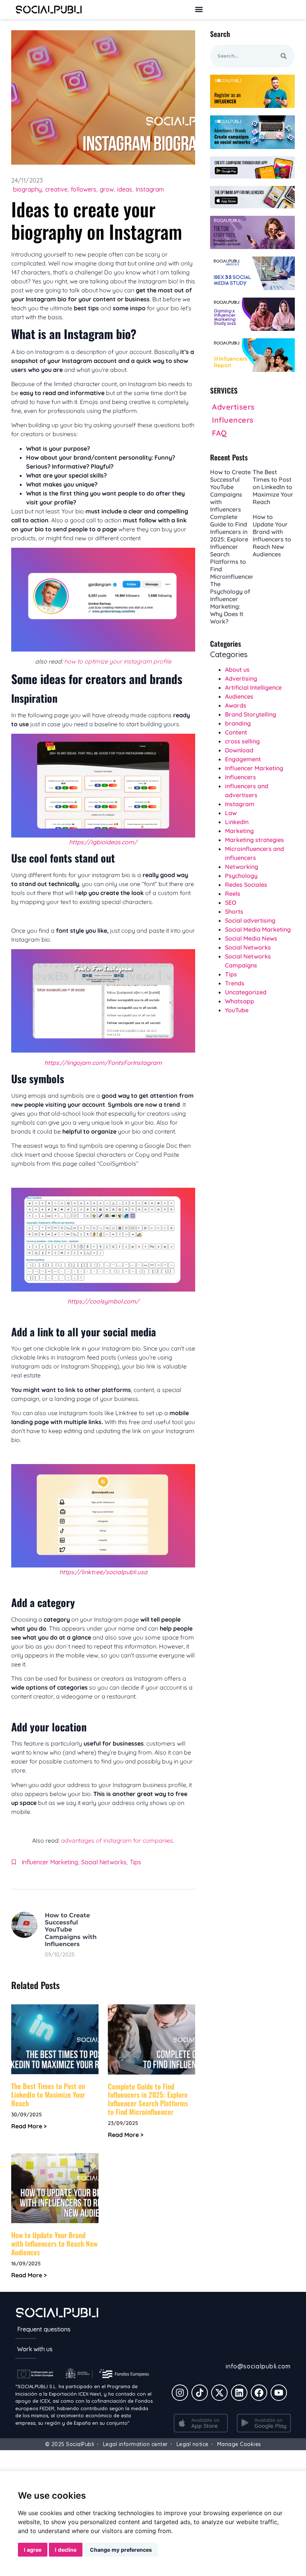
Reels (233, 894)
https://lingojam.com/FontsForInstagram (103, 1063)
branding (238, 723)
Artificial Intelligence (253, 687)
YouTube (237, 1010)
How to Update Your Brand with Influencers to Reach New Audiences (54, 2243)
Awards (236, 705)
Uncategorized (246, 992)
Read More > (29, 2126)
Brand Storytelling (251, 714)
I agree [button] (33, 2550)
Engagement (243, 759)
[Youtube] (279, 2393)
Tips (135, 1862)
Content (236, 732)
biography (27, 189)
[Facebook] (259, 2393)
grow (107, 189)
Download (239, 750)
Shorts (234, 911)
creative (56, 189)
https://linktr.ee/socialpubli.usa (103, 1572)
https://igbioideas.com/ (103, 842)
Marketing (239, 831)
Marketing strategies (255, 840)
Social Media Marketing (258, 929)
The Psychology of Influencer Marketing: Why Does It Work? (230, 603)
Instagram (150, 189)
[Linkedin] (239, 2393)
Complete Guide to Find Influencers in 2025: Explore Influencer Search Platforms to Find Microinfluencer (148, 2099)
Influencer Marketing (50, 1862)
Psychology (241, 876)
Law (231, 813)
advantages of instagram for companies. (118, 1840)
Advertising (241, 678)
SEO (231, 902)
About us (237, 669)
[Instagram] (180, 2393)
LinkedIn (237, 822)
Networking (242, 867)
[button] (199, 10)
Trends (235, 983)
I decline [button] (66, 2550)
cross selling (242, 741)
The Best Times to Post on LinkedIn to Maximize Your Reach (48, 2094)
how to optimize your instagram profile (118, 661)
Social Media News (251, 938)
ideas (125, 189)
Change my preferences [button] (121, 2550)
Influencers (241, 777)
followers (84, 189)
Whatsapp (240, 1001)
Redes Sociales (246, 885)
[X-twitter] (219, 2393)
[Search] (284, 56)
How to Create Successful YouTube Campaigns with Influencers (71, 1930)
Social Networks (104, 1862)
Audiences (239, 696)
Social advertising (250, 920)
